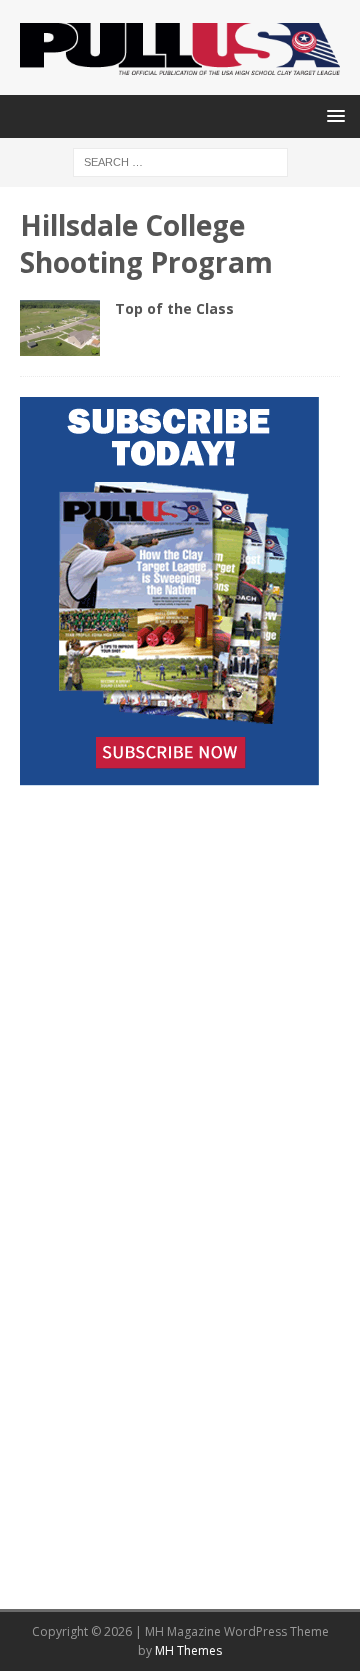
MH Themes (188, 1650)
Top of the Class (174, 308)
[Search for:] (180, 161)
